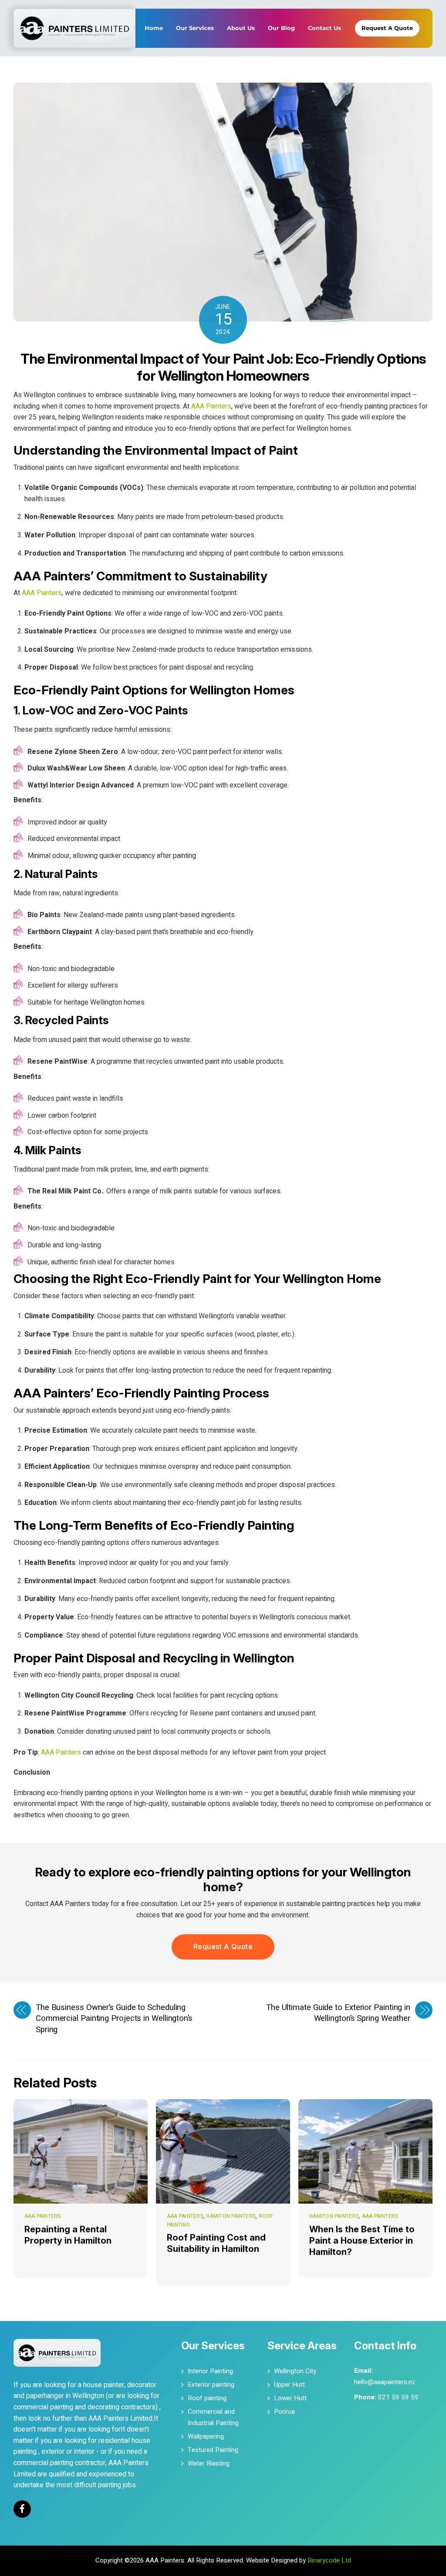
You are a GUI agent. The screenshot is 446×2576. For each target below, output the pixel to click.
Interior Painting (210, 2371)
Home (154, 28)
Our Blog (281, 28)
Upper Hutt (289, 2385)
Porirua (284, 2412)
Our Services (195, 28)
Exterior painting (211, 2385)
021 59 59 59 (398, 2397)
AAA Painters (211, 406)
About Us (241, 28)
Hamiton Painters (231, 2216)
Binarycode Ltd (329, 2560)
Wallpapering (206, 2436)
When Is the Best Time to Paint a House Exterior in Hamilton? (362, 2241)
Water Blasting (209, 2463)
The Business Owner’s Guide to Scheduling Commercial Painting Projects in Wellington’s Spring (114, 2019)
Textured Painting (213, 2450)
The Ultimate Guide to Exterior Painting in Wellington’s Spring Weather (338, 2013)
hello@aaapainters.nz (385, 2382)
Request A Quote (387, 28)
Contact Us (324, 28)
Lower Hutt (290, 2398)
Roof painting (207, 2398)
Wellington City (295, 2371)
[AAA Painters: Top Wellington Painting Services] (74, 15)
